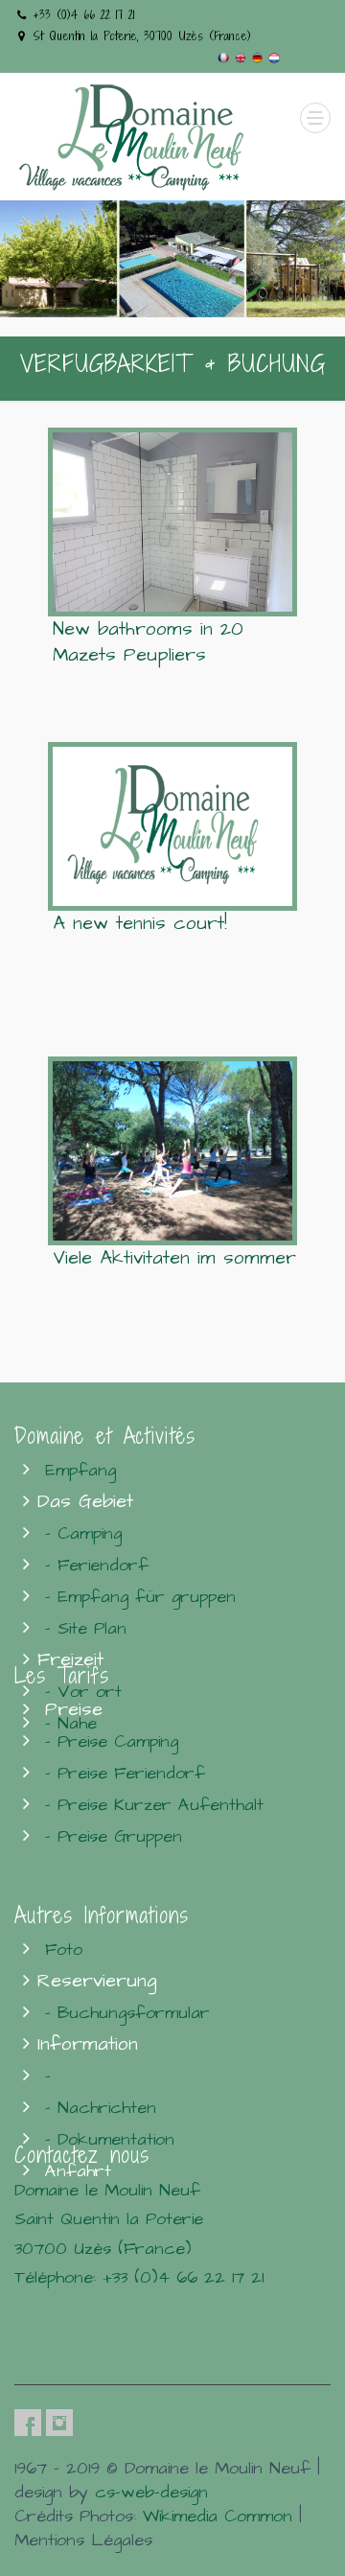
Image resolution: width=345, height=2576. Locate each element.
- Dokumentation (110, 2139)
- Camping (83, 1533)
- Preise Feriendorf (125, 1773)
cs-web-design (151, 2492)
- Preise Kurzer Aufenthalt (154, 1805)
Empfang (80, 1470)
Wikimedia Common (218, 2516)
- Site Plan (86, 1628)
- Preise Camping (112, 1741)
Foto (64, 1949)
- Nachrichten (101, 2108)
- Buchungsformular (127, 2013)
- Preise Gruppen (114, 1836)
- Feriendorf (97, 1565)
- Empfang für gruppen (140, 1597)
